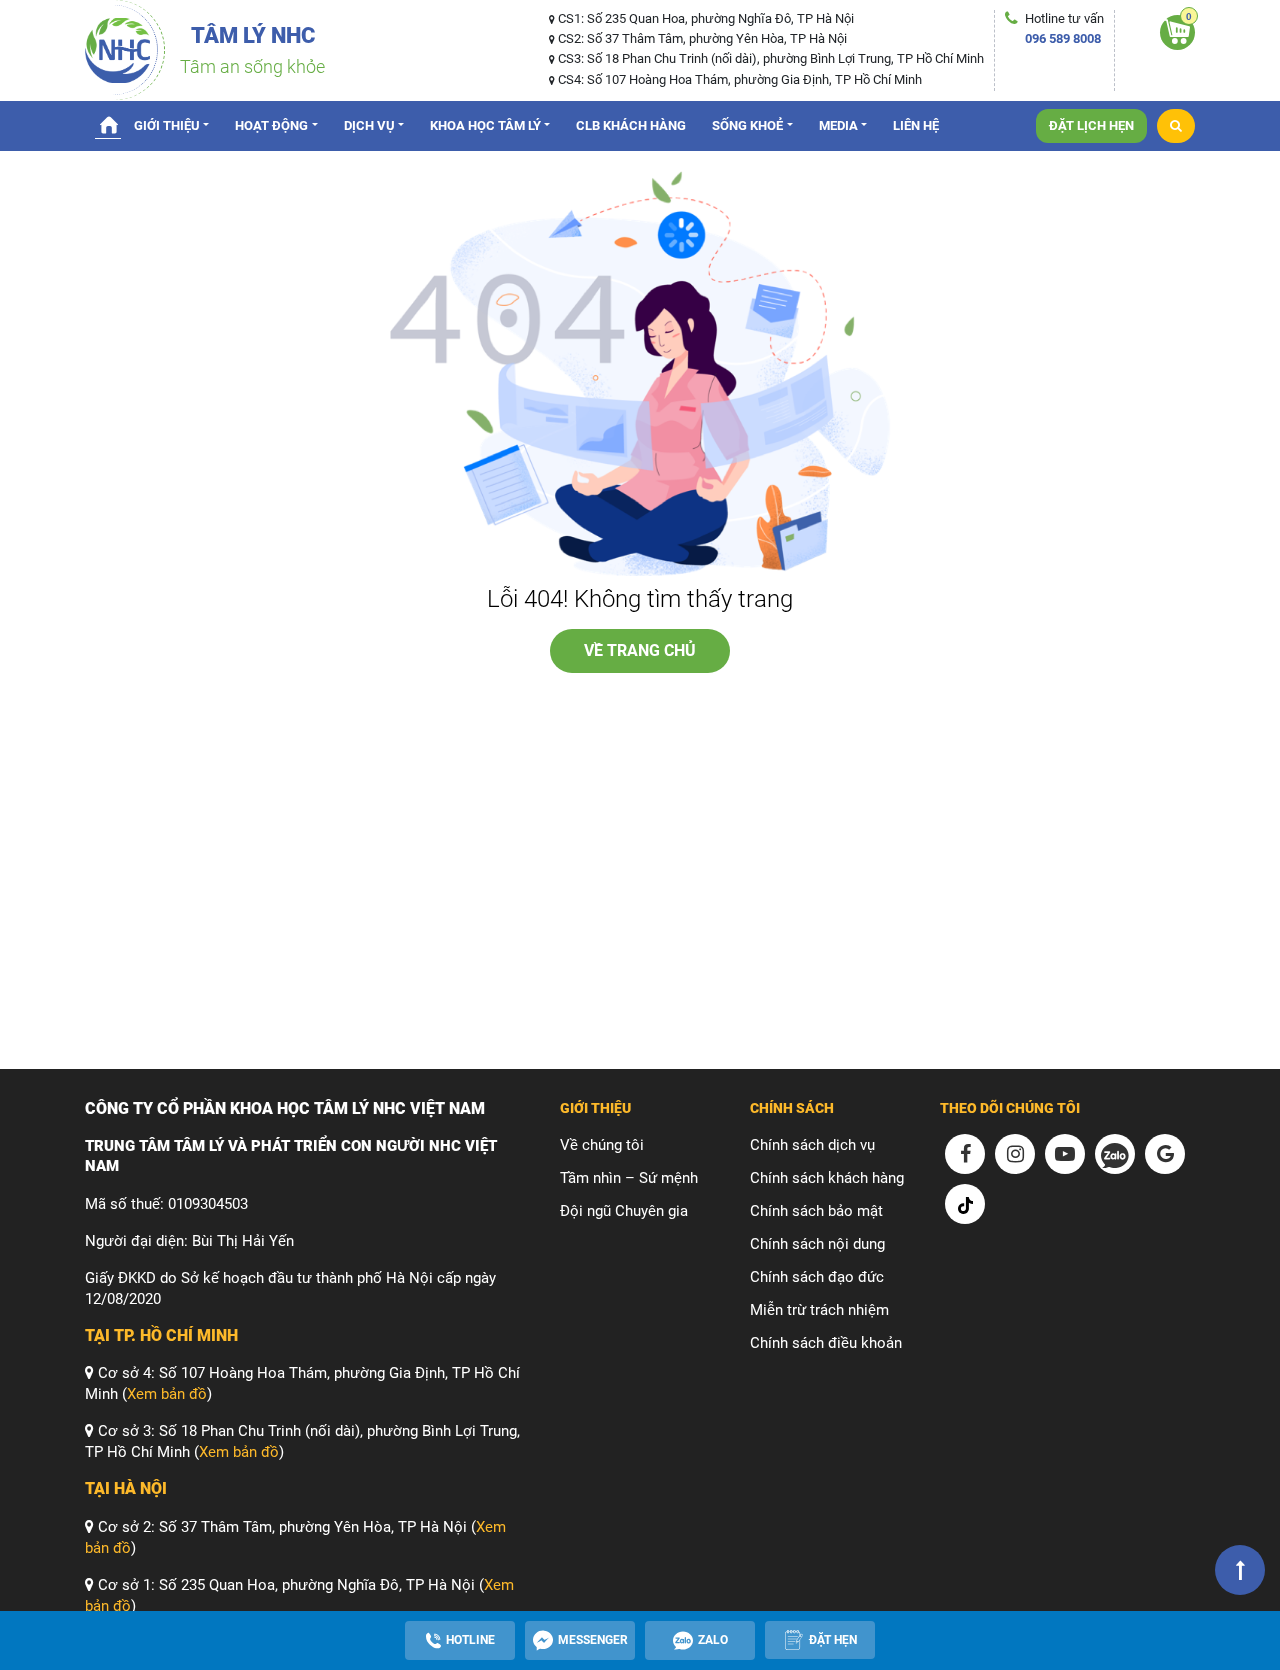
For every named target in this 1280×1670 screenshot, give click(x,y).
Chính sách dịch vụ (812, 1145)
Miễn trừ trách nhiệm (819, 1310)
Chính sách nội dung (817, 1244)
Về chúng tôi (602, 1145)
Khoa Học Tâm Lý (485, 125)
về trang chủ (640, 650)
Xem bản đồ (167, 1394)
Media (838, 125)
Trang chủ (108, 124)
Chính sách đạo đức (817, 1277)
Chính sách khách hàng (827, 1178)
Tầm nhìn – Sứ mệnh (629, 1178)
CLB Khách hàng (631, 125)
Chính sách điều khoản (826, 1343)
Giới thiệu (167, 125)
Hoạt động (271, 125)
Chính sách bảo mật (816, 1211)
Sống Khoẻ (747, 125)
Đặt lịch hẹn (1091, 125)
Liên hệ (916, 125)
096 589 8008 (1063, 38)
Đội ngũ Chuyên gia (624, 1211)
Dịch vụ (369, 125)
